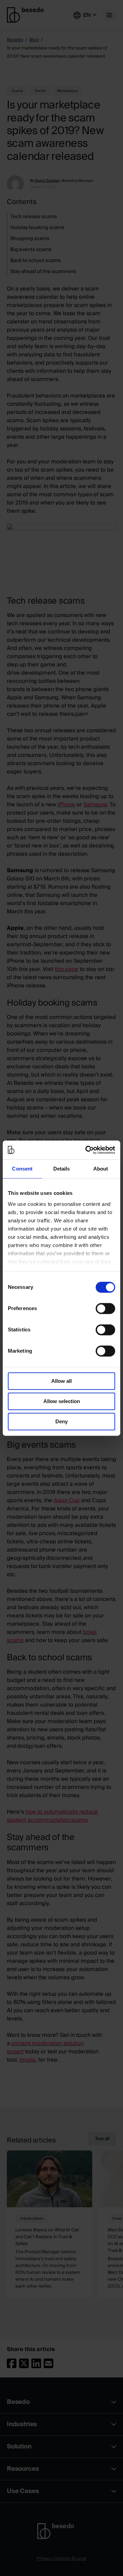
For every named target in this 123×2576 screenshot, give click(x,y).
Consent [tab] (22, 1169)
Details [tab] (62, 1169)
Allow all (61, 1381)
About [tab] (101, 1169)
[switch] (105, 1308)
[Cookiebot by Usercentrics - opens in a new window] (87, 1150)
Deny (61, 1421)
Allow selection (62, 1401)
